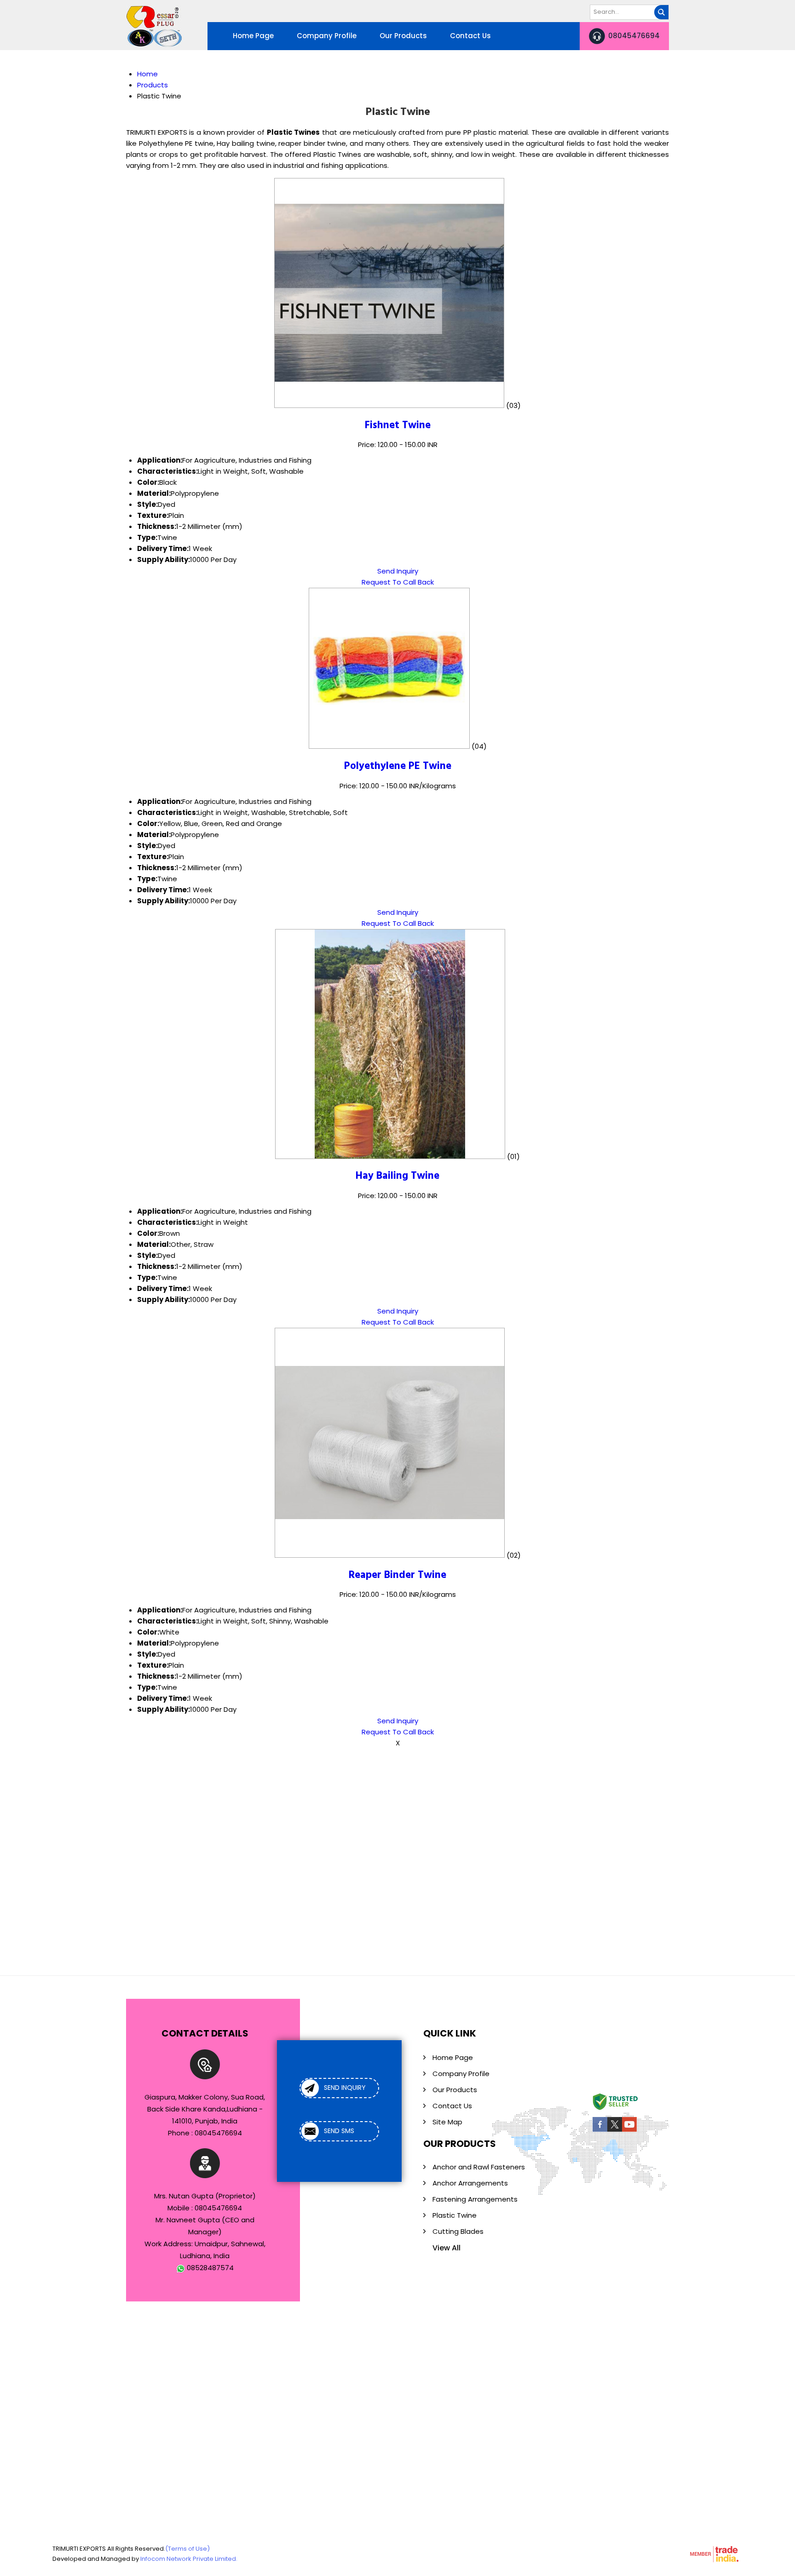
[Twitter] (615, 2130)
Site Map (447, 2122)
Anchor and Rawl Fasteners (479, 2167)
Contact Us (470, 36)
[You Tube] (629, 2130)
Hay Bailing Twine (397, 1176)
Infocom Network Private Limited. (189, 2559)
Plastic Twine (455, 2215)
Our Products (403, 36)
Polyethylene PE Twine (398, 766)
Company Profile (327, 36)
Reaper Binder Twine (397, 1575)
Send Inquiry (398, 571)
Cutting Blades (458, 2231)
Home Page (253, 36)
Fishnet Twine (398, 425)
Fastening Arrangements (475, 2199)
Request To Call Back (398, 582)
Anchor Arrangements (470, 2183)
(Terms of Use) (187, 2549)
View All (446, 2248)
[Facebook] (600, 2130)
